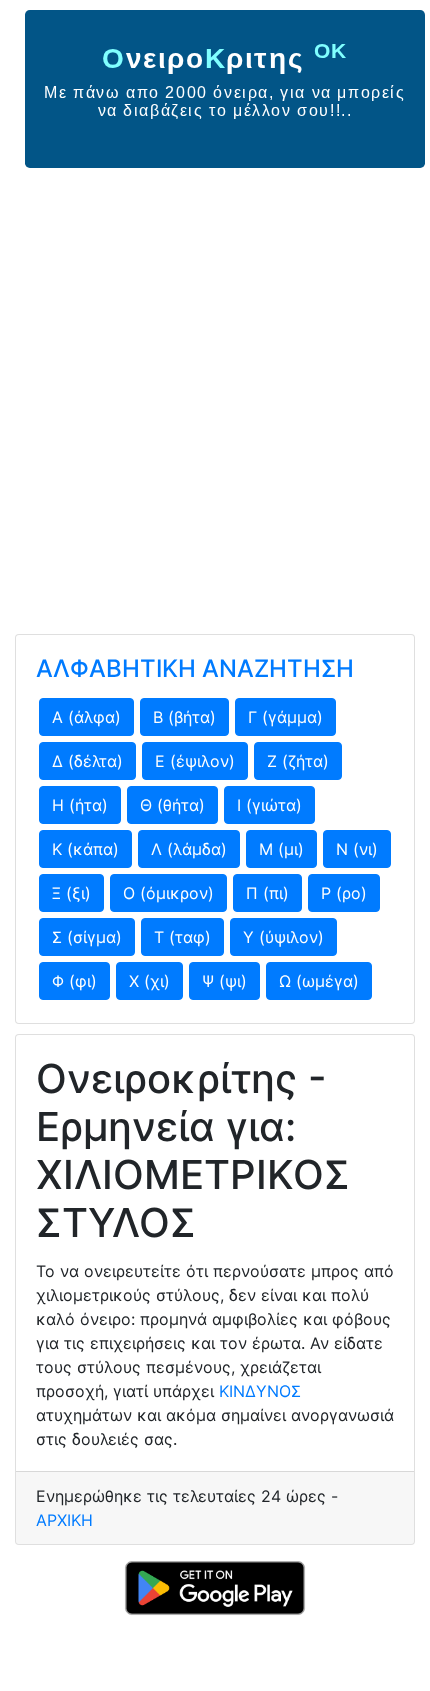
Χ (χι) (149, 981)
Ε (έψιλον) (195, 761)
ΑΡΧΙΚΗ (64, 1520)
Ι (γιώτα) (269, 805)
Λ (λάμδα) (189, 849)
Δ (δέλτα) (87, 761)
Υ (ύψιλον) (283, 937)
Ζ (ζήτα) (298, 761)
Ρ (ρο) (344, 893)
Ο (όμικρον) (168, 893)
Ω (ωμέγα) (319, 981)
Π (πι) (267, 893)
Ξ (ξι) (71, 893)
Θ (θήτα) (172, 805)
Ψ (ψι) (224, 981)
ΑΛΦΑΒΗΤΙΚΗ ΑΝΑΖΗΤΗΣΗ (195, 668)
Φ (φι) (74, 981)
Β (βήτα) (184, 717)
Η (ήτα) (80, 805)
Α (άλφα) (86, 717)
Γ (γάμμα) (285, 717)
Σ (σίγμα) (87, 937)
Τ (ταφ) (182, 937)
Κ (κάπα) (85, 849)
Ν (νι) (357, 849)
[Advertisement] (215, 393)
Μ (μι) (281, 849)
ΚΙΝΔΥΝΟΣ (260, 1391)
